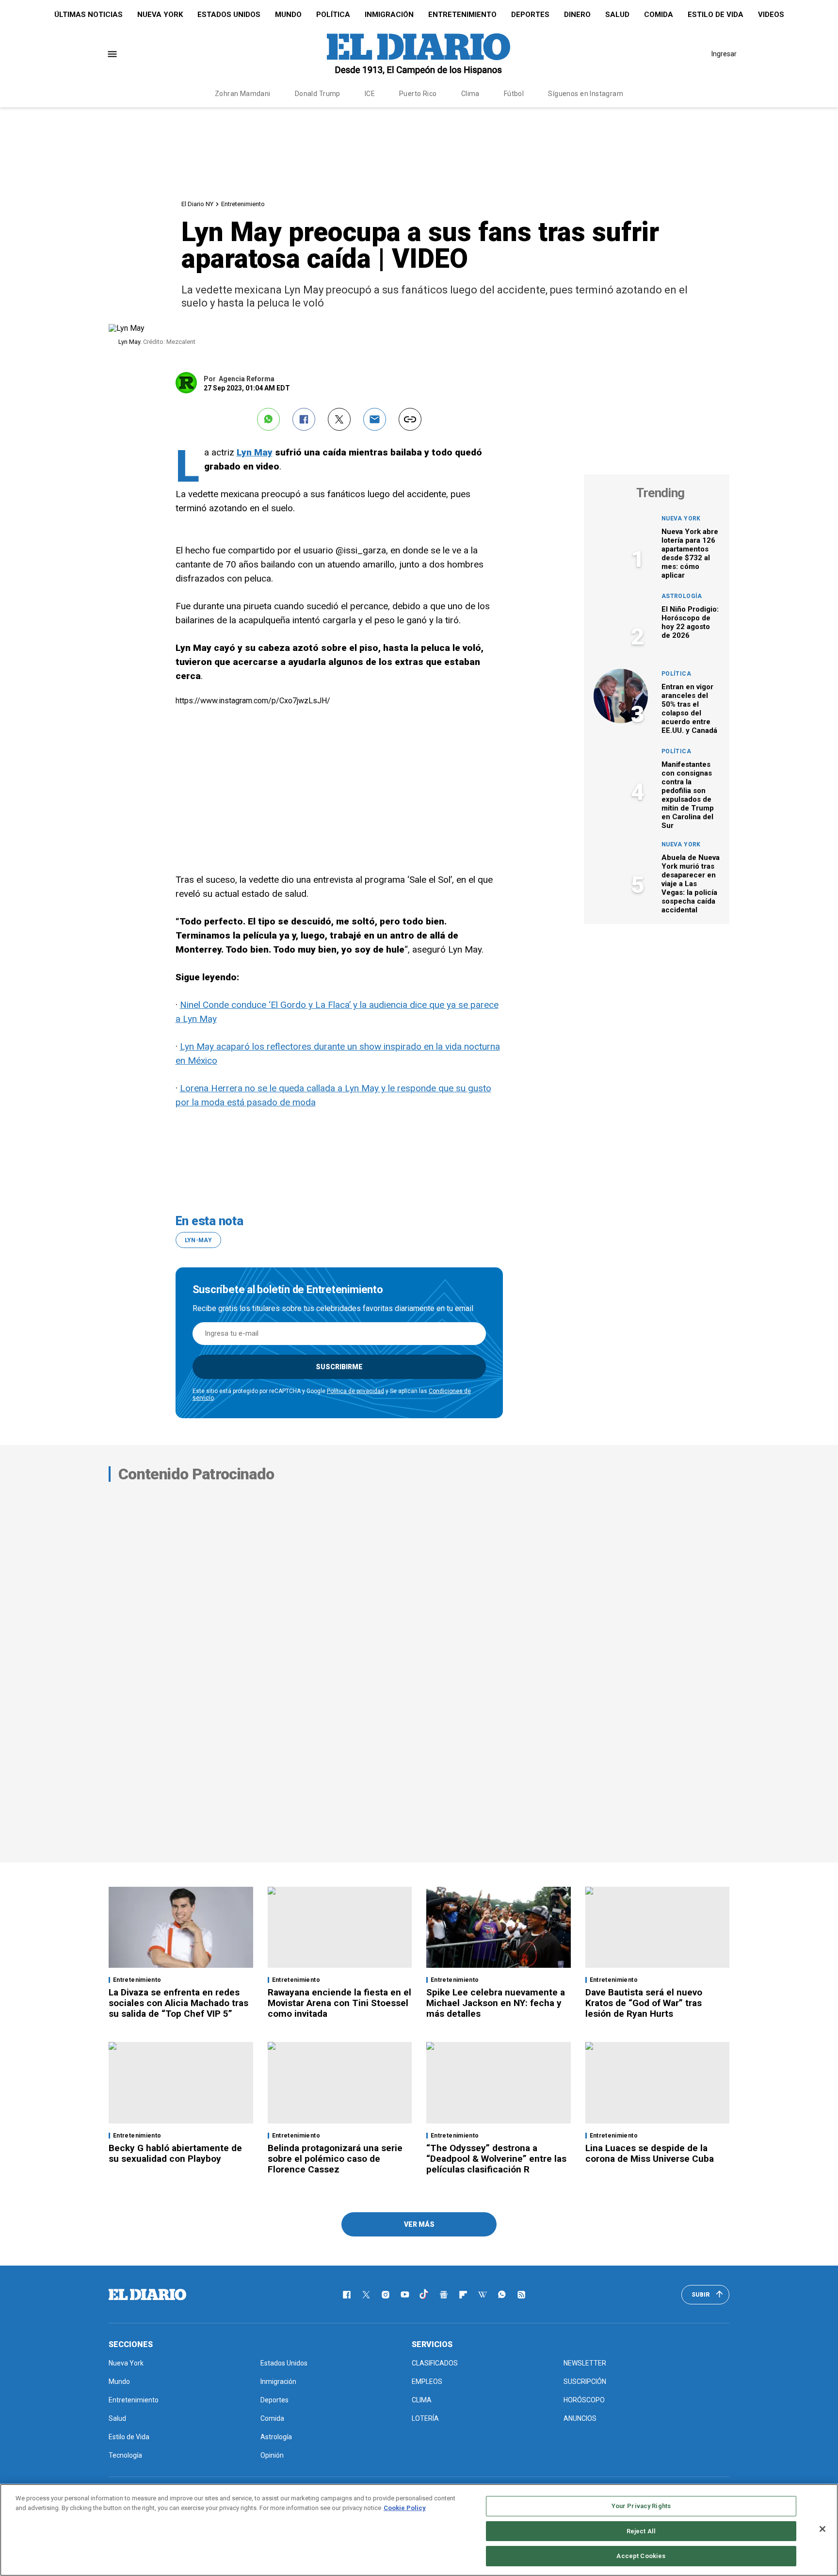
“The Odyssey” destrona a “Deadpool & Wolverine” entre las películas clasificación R (496, 2159)
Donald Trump (318, 94)
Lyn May (255, 452)
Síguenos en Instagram (586, 94)
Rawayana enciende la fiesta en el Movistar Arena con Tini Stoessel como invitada (339, 2003)
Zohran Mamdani (243, 94)
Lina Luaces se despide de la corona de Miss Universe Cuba (650, 2153)
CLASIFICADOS (435, 2363)
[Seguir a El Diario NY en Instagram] (386, 2295)
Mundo (288, 15)
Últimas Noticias (89, 15)
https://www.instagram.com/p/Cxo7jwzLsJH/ (253, 701)
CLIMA (422, 2400)
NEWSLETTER (585, 2363)
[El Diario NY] (419, 54)
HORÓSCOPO (584, 2400)
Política (333, 15)
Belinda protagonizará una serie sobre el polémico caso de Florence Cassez (335, 2159)
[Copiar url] (410, 419)
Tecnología (125, 2455)
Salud (617, 15)
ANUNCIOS (580, 2418)
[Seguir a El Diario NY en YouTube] (405, 2295)
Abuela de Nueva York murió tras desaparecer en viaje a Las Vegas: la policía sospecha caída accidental (691, 884)
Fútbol (514, 94)
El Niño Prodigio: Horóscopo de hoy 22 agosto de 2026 (690, 622)
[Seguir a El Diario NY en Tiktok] (424, 2295)
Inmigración (389, 15)
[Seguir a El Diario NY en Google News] (444, 2295)
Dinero (577, 15)
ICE (370, 94)
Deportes (530, 15)
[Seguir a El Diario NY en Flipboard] (463, 2295)
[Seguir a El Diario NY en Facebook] (347, 2295)
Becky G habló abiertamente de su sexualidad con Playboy (175, 2153)
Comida (659, 15)
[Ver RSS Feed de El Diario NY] (521, 2295)
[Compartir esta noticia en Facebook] (304, 419)
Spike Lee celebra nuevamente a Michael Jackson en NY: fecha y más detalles (496, 2003)
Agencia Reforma (247, 379)
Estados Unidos (229, 15)
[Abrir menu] (112, 54)
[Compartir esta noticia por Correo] (375, 419)
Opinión (272, 2455)
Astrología (682, 596)
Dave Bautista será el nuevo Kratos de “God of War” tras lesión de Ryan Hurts (644, 2003)
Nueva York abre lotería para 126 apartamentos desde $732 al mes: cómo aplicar (690, 553)
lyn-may (199, 1240)
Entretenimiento (462, 15)
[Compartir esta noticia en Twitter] (339, 419)
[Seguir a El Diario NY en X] (366, 2295)
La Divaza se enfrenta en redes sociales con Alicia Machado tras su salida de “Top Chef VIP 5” (178, 2003)
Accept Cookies (641, 2556)
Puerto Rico (418, 94)
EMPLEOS (427, 2382)
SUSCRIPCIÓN (585, 2382)
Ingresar (724, 54)
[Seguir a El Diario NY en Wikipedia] (483, 2295)
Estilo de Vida (716, 15)
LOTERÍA (425, 2418)
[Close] (822, 2529)
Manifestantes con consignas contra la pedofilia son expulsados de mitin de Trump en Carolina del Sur (688, 795)
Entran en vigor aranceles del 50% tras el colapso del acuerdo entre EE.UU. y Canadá (689, 709)
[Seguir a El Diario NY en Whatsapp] (502, 2295)
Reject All (641, 2531)
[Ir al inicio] (147, 2295)
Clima (470, 94)
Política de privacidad (355, 1391)
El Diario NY (197, 204)
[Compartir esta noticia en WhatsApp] (268, 419)
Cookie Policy (405, 2508)
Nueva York (160, 15)
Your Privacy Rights (641, 2506)
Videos (771, 15)
